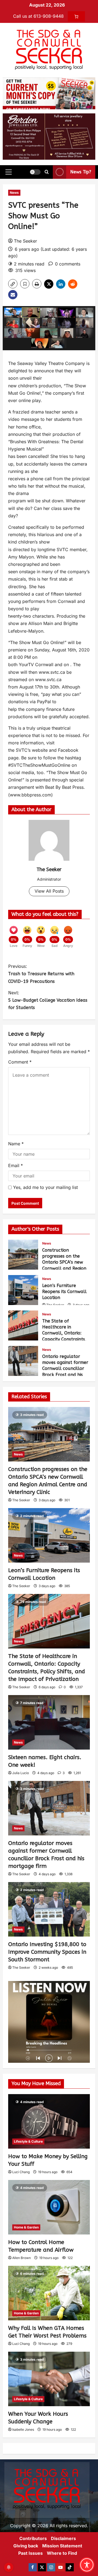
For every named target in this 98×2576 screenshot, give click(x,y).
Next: (48, 1000)
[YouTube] (60, 2567)
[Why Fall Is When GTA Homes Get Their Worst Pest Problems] (49, 2293)
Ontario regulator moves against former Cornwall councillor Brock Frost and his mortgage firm (23, 1361)
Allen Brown (22, 2258)
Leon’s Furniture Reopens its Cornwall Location (23, 1290)
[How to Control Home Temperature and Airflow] (49, 2207)
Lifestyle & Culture (28, 2141)
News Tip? (81, 172)
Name (16, 1144)
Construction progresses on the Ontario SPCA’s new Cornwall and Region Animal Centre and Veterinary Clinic (23, 1255)
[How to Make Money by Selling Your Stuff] (49, 2121)
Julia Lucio (21, 1773)
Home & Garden (26, 2227)
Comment (20, 1062)
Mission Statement (62, 2546)
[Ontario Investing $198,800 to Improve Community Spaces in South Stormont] (49, 1909)
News (14, 193)
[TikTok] (70, 2567)
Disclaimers (63, 2538)
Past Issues (30, 2553)
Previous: (41, 974)
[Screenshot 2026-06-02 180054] (49, 136)
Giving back (26, 2546)
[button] (9, 172)
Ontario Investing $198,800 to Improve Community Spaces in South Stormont (47, 1952)
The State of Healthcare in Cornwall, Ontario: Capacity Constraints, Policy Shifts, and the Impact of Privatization (23, 1325)
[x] (42, 2567)
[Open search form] (47, 172)
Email (16, 1165)
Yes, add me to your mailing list (45, 1187)
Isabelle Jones (23, 2429)
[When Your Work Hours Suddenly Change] (49, 2379)
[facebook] (33, 2567)
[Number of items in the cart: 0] (76, 16)
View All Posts (49, 891)
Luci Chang (21, 2172)
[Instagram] (51, 2567)
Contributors (33, 2538)
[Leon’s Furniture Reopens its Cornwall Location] (49, 1535)
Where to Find (62, 2553)
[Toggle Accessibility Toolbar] (87, 2565)
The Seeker (25, 241)
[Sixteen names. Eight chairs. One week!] (49, 1722)
